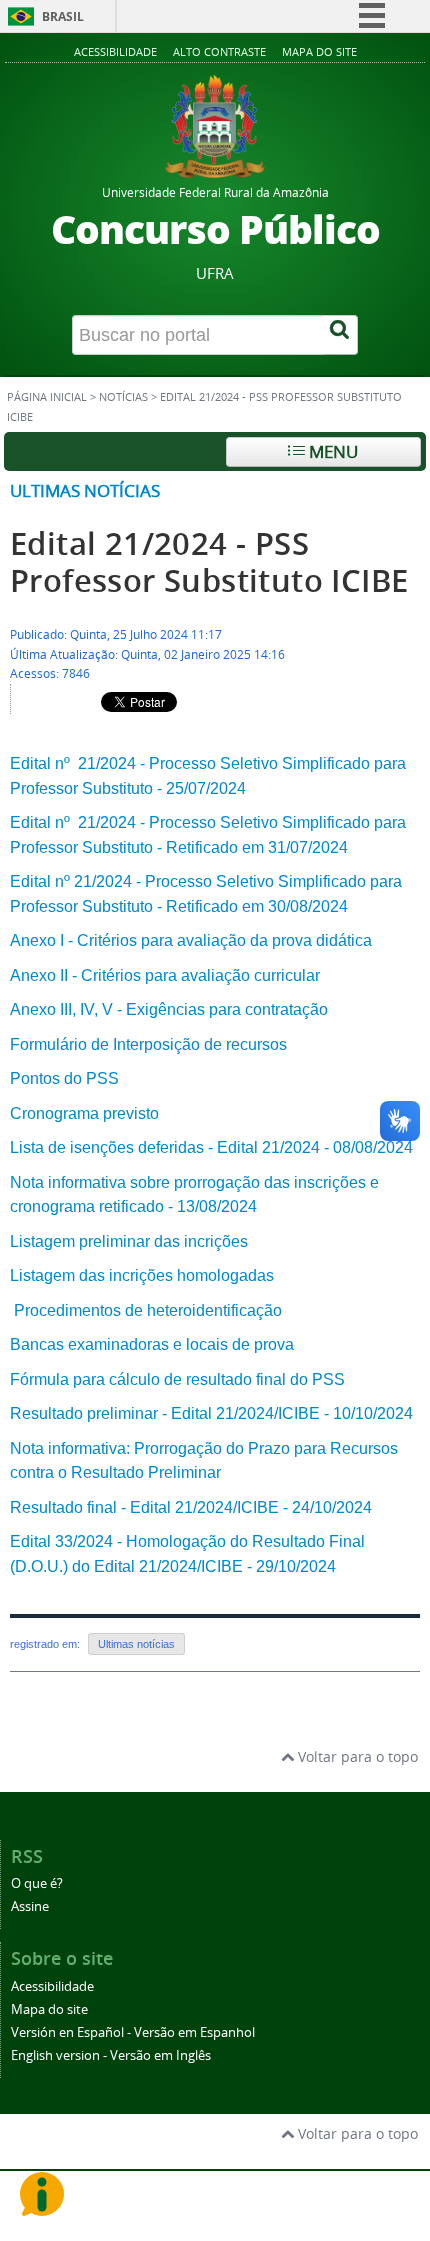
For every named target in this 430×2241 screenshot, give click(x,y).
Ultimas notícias (85, 490)
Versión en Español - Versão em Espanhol (133, 2032)
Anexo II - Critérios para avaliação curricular (165, 975)
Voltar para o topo (356, 1756)
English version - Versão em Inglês (111, 2055)
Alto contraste (219, 51)
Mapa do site (319, 51)
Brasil (63, 16)
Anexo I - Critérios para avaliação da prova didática (191, 940)
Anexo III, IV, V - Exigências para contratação (169, 1009)
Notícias (123, 397)
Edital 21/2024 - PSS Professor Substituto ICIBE (209, 562)
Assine (30, 1906)
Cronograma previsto (84, 1113)
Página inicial (47, 397)
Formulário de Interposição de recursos (148, 1044)
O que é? (37, 1883)
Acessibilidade (115, 51)
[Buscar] (341, 335)
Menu (331, 451)
